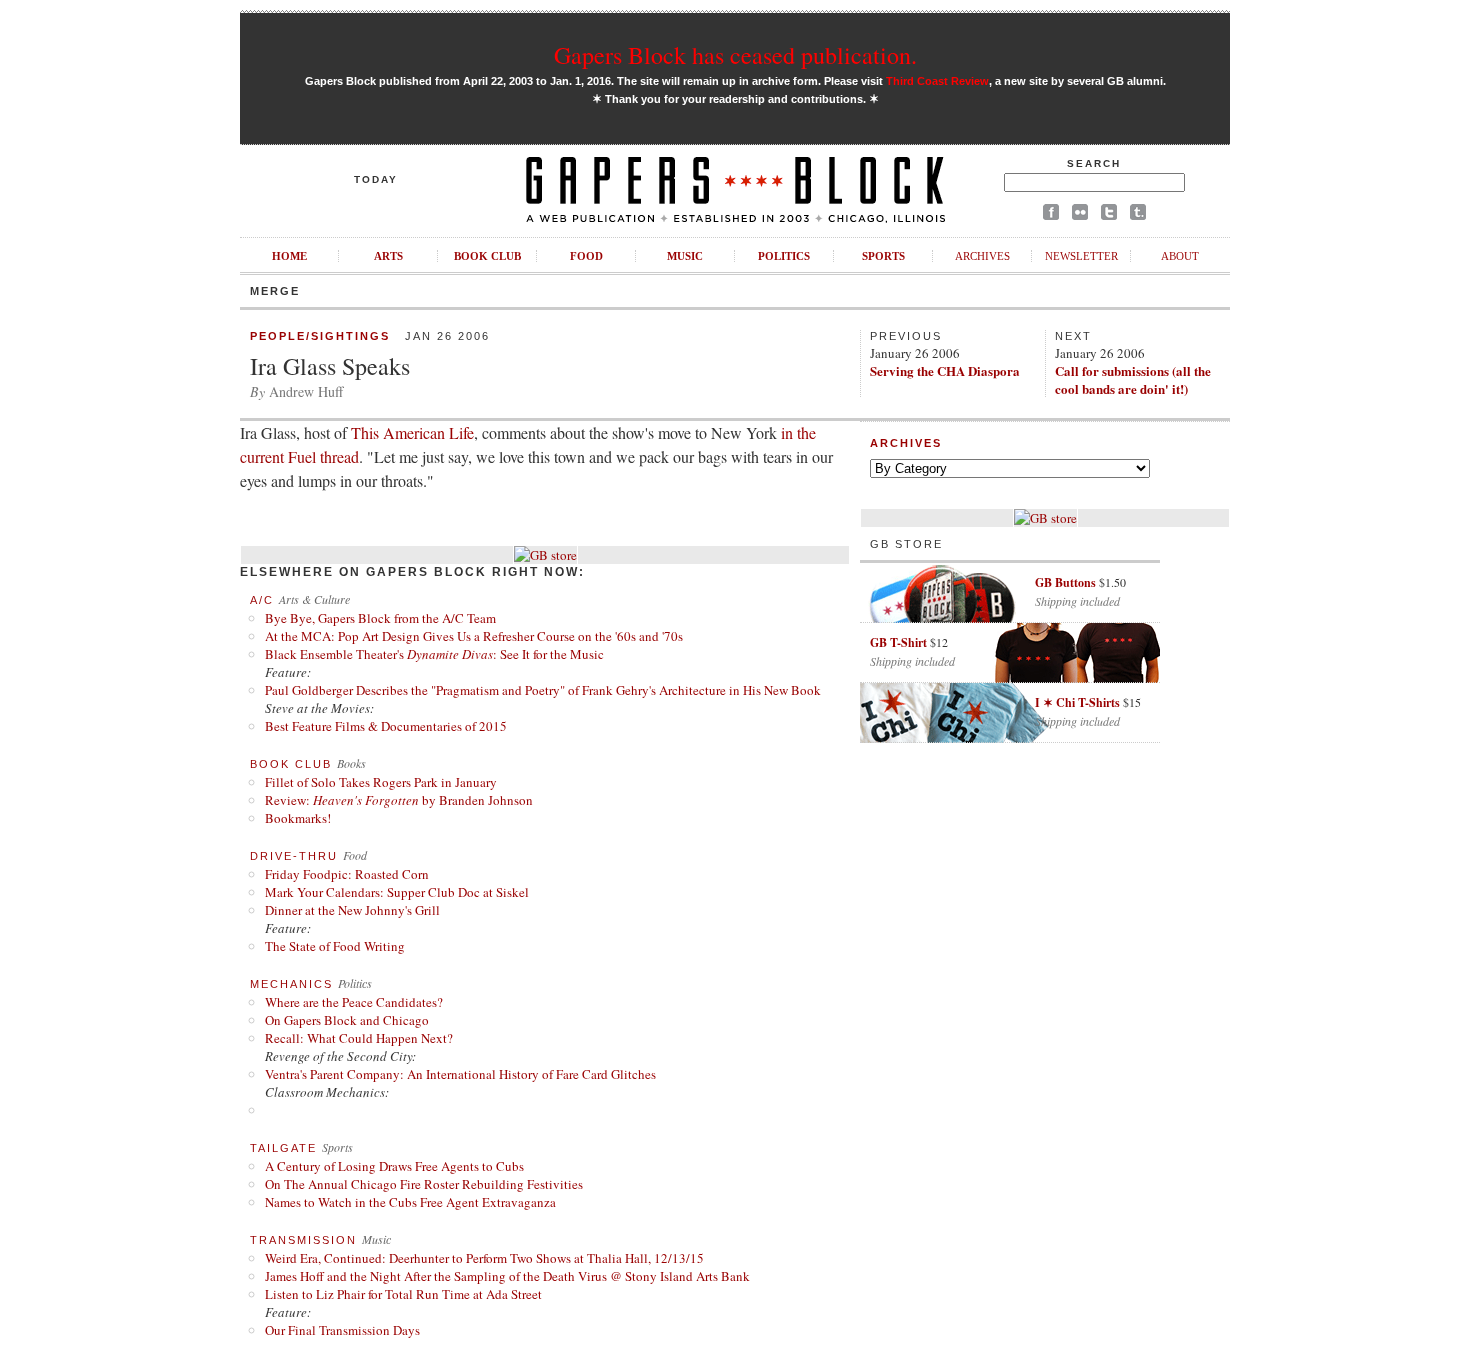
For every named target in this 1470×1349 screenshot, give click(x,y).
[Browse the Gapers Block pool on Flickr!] (1080, 215)
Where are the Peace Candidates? (354, 1002)
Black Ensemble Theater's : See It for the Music (434, 654)
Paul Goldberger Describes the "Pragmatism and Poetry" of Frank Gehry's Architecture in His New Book (543, 690)
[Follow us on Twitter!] (1109, 215)
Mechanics (291, 984)
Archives (982, 256)
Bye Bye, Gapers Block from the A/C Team (380, 618)
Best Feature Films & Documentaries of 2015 (386, 726)
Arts (388, 256)
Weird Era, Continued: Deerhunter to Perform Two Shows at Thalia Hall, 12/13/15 (484, 1258)
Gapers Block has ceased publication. (735, 55)
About (1180, 256)
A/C (262, 600)
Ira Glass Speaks (330, 366)
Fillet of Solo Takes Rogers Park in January (381, 782)
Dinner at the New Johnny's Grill (352, 910)
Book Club (487, 256)
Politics (784, 256)
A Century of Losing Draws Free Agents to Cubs (394, 1166)
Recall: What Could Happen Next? (359, 1038)
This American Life (412, 432)
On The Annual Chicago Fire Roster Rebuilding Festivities (424, 1184)
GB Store (906, 544)
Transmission (303, 1240)
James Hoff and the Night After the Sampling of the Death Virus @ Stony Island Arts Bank (507, 1276)
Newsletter (1081, 256)
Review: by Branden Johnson (399, 800)
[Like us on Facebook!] (1051, 215)
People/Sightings (320, 336)
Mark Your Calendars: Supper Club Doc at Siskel (397, 892)
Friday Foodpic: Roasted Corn (347, 874)
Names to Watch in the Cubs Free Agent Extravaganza (410, 1202)
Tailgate (283, 1148)
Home (289, 256)
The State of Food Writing (335, 946)
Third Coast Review (937, 81)
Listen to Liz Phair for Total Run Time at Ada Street (403, 1294)
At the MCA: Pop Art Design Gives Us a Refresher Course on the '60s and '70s (474, 636)
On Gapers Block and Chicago (347, 1020)
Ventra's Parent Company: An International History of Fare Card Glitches (460, 1074)
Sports (883, 256)
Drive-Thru (294, 856)
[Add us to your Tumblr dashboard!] (1138, 215)
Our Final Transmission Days (342, 1330)
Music (685, 256)
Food (586, 256)
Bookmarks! (298, 818)
